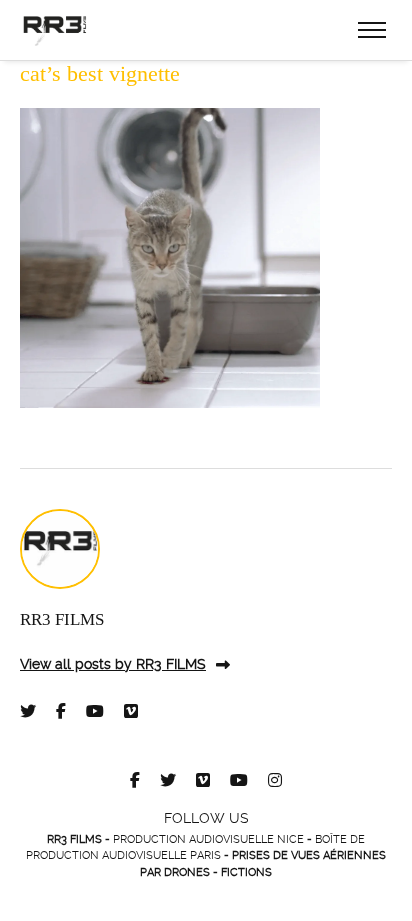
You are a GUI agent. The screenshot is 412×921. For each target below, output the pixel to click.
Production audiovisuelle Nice (208, 839)
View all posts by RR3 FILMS (113, 664)
